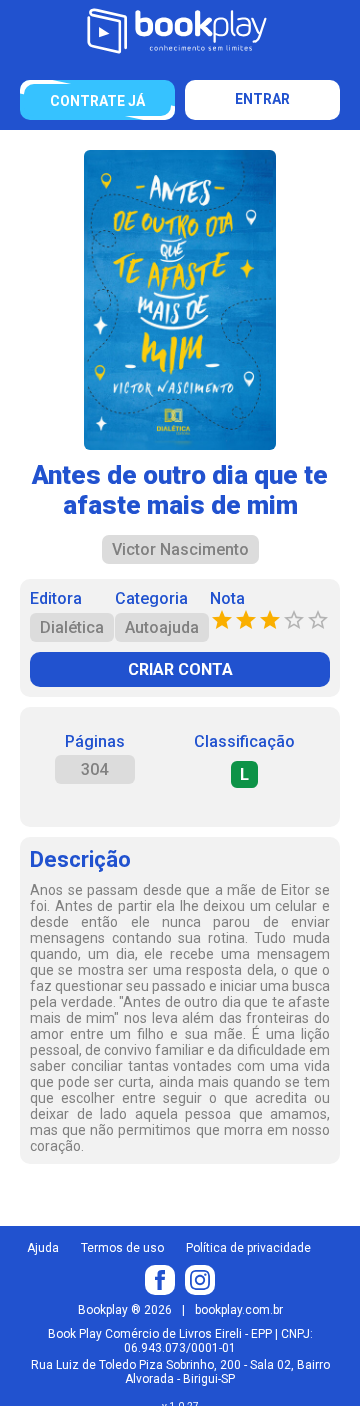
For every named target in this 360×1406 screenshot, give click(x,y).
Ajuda (43, 1248)
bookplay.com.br (239, 1310)
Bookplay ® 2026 (125, 1310)
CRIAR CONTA (180, 669)
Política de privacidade (248, 1248)
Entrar (262, 99)
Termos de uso (122, 1248)
